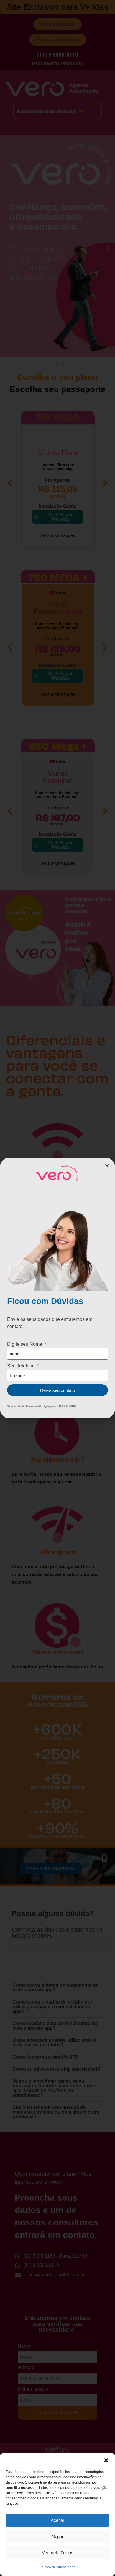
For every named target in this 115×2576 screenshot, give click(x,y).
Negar (57, 2536)
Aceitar (57, 2520)
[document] (57, 1288)
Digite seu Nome (25, 1344)
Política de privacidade (57, 2567)
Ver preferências (58, 2553)
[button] (106, 2460)
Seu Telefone (22, 1366)
